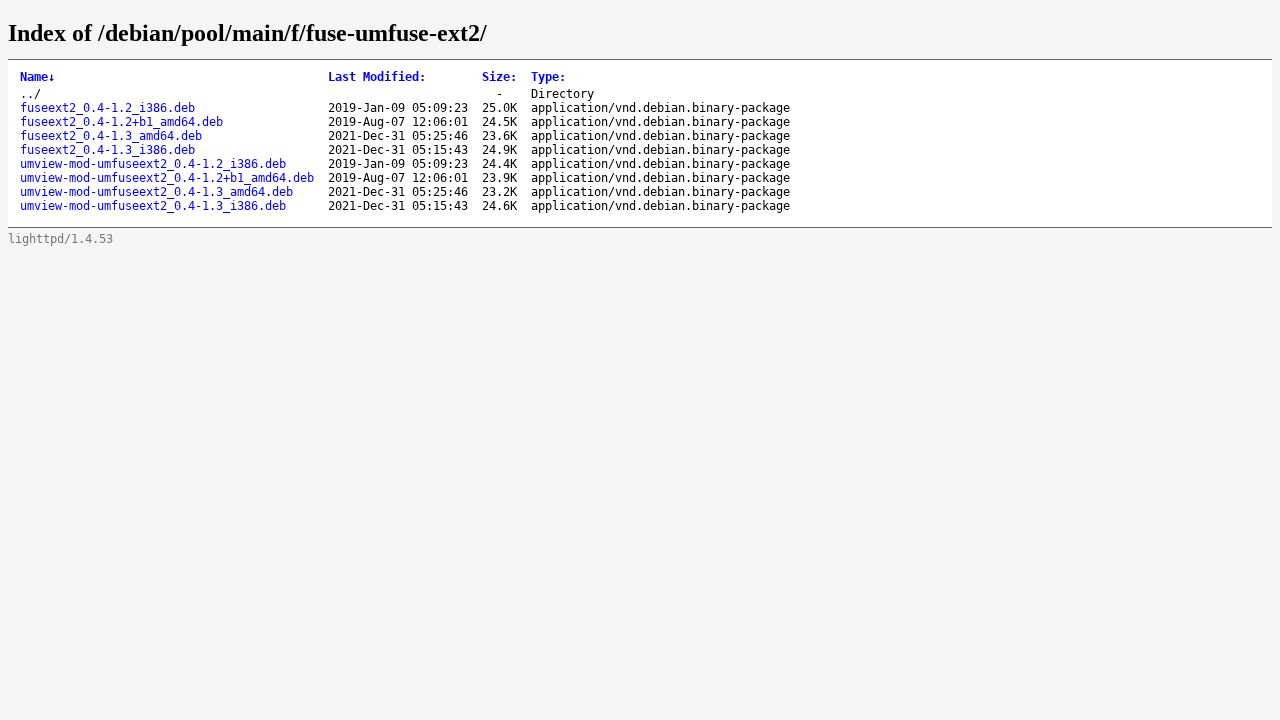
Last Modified (377, 77)
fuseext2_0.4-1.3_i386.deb (107, 150)
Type (548, 77)
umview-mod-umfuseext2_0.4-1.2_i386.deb (153, 164)
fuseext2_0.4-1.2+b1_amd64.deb (121, 122)
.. (27, 94)
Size (499, 77)
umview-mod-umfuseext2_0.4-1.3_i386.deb (153, 206)
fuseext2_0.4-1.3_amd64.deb (111, 136)
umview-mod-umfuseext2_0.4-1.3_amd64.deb (156, 192)
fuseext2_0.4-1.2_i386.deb (107, 108)
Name (37, 77)
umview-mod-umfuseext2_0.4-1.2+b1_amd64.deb (167, 178)
